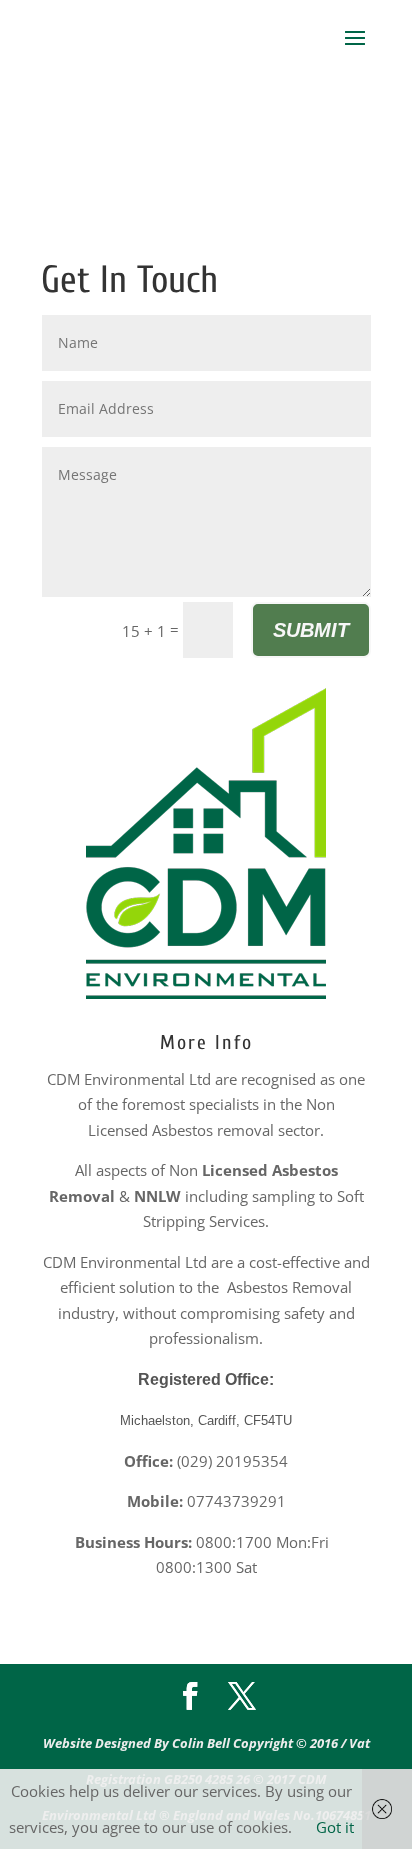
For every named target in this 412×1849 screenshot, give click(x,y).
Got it (335, 1827)
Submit (311, 630)
